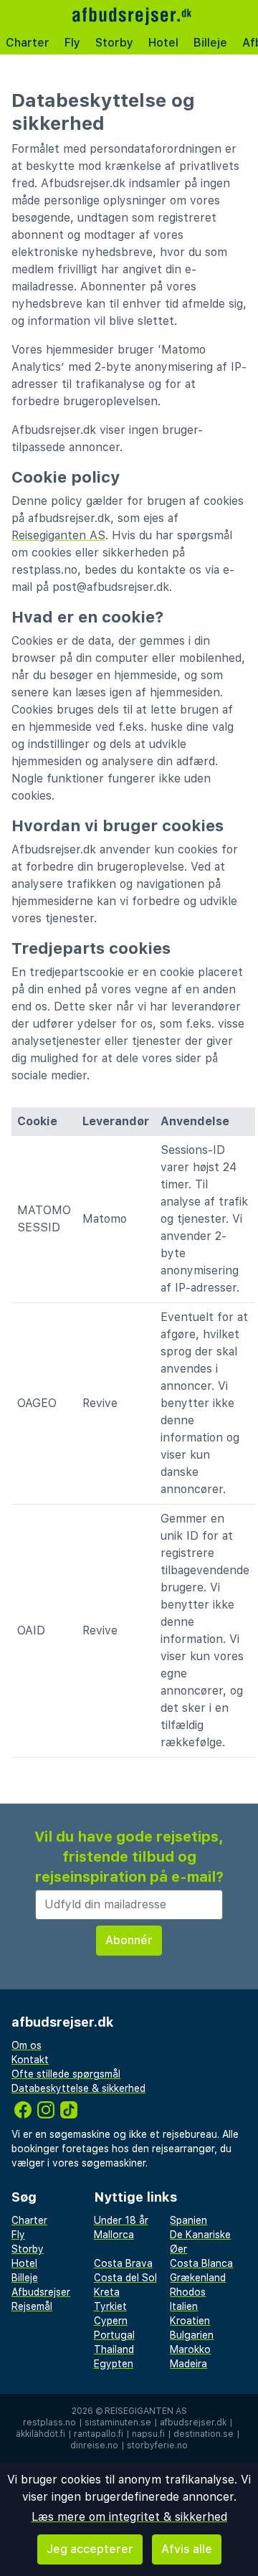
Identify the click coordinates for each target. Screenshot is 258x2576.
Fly (72, 43)
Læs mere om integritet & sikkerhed (129, 2517)
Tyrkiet (110, 2306)
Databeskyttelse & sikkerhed (78, 2088)
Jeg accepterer (90, 2549)
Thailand (114, 2349)
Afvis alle (187, 2549)
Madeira (188, 2364)
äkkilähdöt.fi (40, 2434)
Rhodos (188, 2292)
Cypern (111, 2321)
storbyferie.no (157, 2445)
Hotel (163, 43)
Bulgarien (192, 2335)
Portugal (114, 2335)
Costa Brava (123, 2263)
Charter (28, 43)
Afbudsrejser (41, 2292)
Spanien (188, 2220)
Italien (184, 2306)
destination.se (204, 2434)
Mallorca (114, 2235)
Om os (27, 2045)
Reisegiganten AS (58, 535)
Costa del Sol (125, 2278)
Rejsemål (32, 2306)
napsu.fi (148, 2434)
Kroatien (190, 2321)
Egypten (114, 2364)
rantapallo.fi (99, 2434)
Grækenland (198, 2278)
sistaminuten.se (118, 2423)
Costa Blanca (201, 2263)
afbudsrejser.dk (193, 2423)
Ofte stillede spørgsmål (66, 2074)
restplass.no (49, 2423)
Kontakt (30, 2060)
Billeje (210, 43)
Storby (114, 43)
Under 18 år (121, 2220)
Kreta (107, 2292)
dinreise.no (94, 2445)
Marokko (190, 2349)
